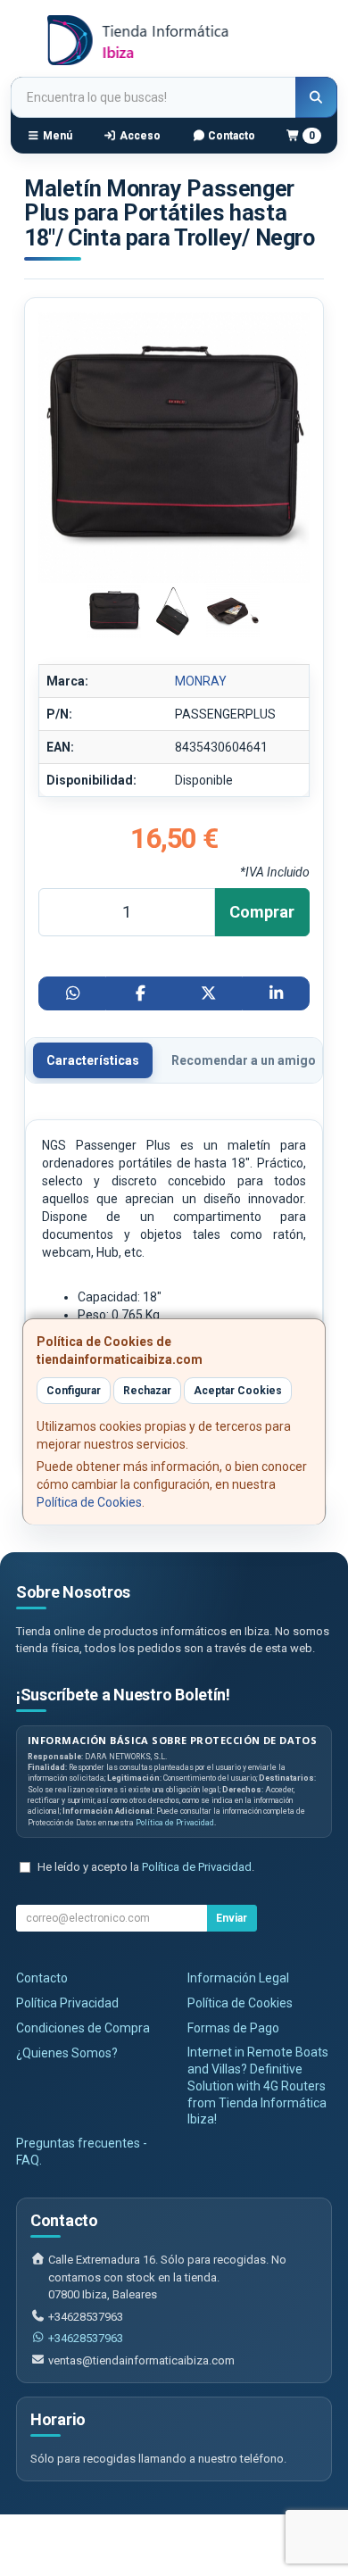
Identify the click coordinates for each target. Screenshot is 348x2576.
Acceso (139, 136)
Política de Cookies (89, 1502)
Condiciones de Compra (83, 2028)
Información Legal (238, 1978)
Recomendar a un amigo (244, 1060)
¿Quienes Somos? (67, 2053)
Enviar (232, 1918)
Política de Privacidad (175, 1823)
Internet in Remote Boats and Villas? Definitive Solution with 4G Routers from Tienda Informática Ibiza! (258, 2086)
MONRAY (201, 681)
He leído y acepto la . (146, 1867)
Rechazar (147, 1391)
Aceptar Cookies (238, 1391)
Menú (56, 136)
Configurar (74, 1391)
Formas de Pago (233, 2028)
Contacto (230, 136)
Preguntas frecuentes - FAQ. (82, 2152)
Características (93, 1060)
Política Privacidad (67, 2003)
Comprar (262, 912)
